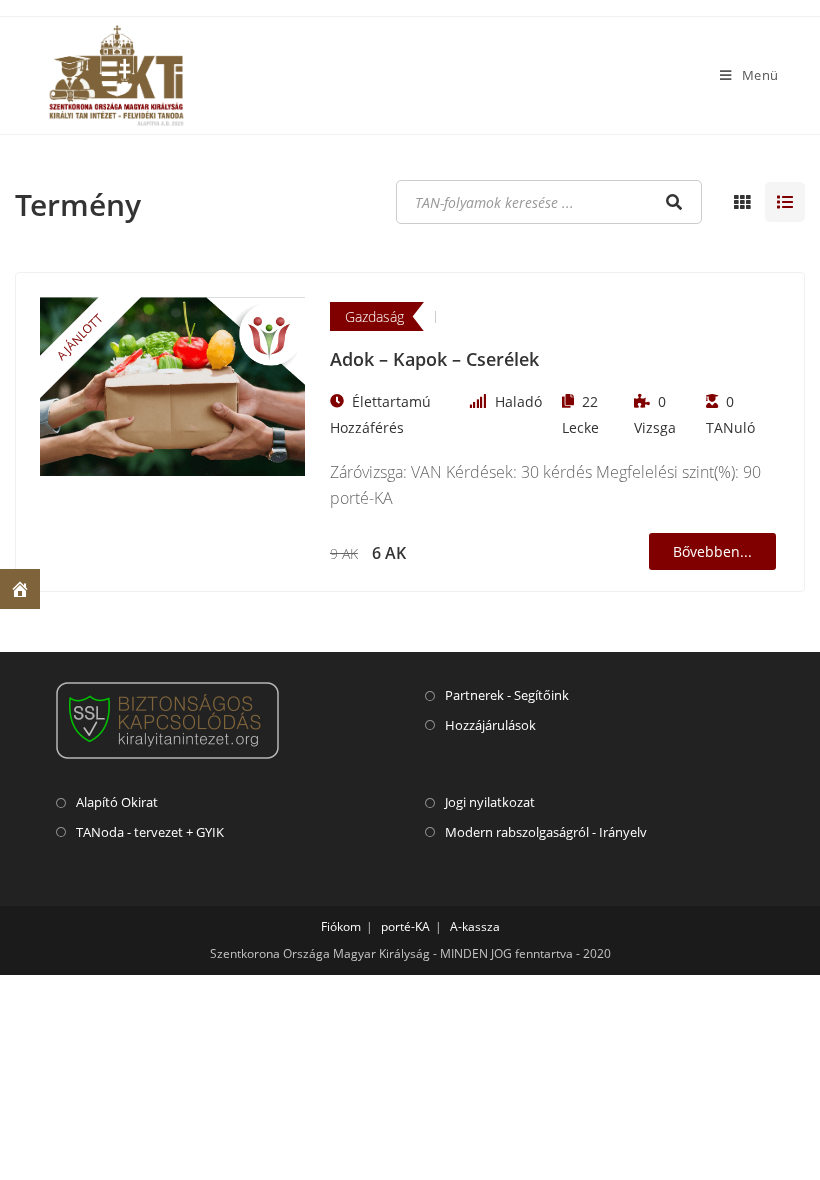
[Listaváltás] (742, 202)
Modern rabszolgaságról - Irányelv (546, 832)
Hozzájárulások (490, 725)
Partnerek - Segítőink (507, 695)
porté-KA (405, 926)
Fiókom (341, 926)
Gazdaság (374, 316)
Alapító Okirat (117, 802)
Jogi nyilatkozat (490, 802)
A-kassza (475, 926)
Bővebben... (712, 551)
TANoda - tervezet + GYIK (150, 832)
